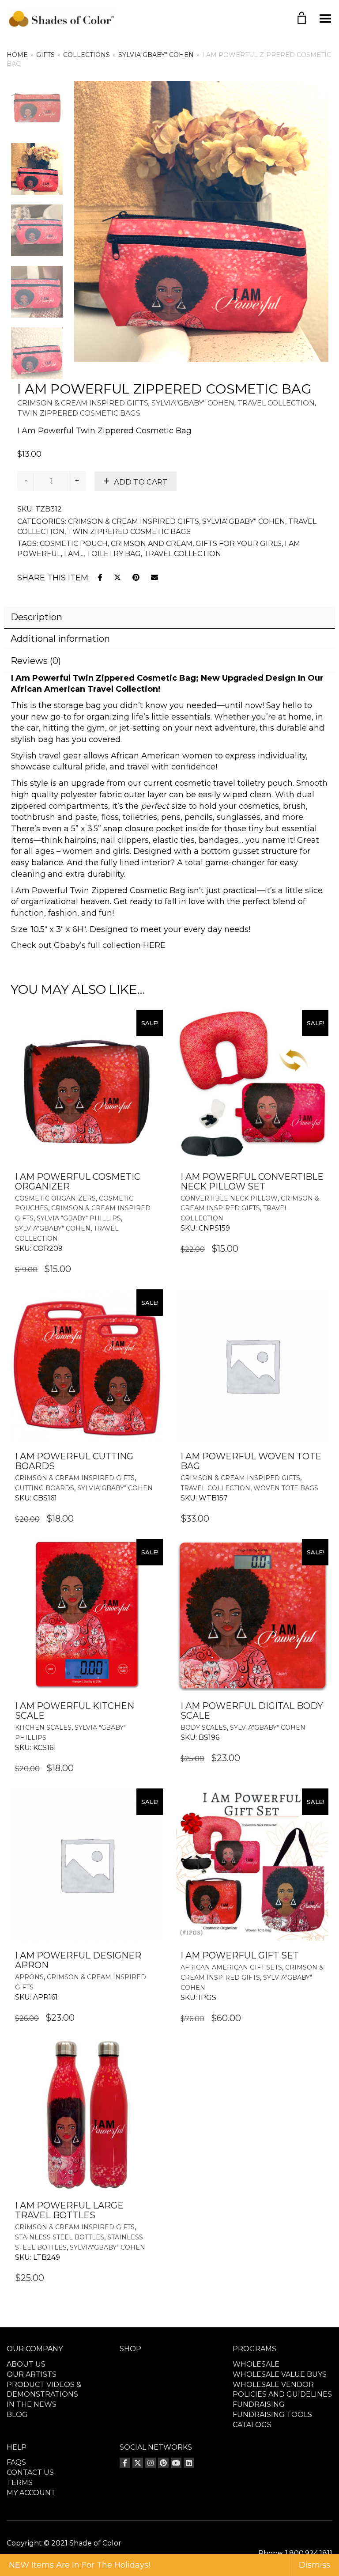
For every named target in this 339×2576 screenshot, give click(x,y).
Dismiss (315, 2565)
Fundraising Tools (272, 2415)
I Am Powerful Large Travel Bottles (69, 2210)
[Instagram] (151, 2463)
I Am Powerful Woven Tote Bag (251, 1461)
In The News (32, 2404)
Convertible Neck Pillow (229, 1198)
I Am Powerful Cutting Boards (74, 1461)
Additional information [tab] (60, 639)
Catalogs (252, 2425)
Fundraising (259, 2404)
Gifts (45, 55)
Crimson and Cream (152, 544)
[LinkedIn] (189, 2463)
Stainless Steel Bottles (60, 2237)
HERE (154, 945)
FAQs (16, 2462)
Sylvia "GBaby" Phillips (79, 1218)
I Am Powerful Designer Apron (78, 1960)
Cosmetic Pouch (74, 544)
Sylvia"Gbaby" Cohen (156, 55)
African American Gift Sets (231, 1967)
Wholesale (256, 2364)
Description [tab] (36, 617)
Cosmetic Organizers (55, 1198)
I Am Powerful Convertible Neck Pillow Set (252, 1182)
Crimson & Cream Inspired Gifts (83, 403)
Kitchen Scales (43, 1727)
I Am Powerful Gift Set (240, 1955)
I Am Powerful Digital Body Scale (252, 1711)
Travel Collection (276, 403)
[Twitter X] (138, 2463)
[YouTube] (176, 2463)
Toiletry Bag (114, 554)
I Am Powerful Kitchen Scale (75, 1711)
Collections (87, 55)
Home (17, 55)
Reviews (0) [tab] (36, 661)
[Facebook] (125, 2463)
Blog (17, 2415)
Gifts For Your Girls (239, 544)
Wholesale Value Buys (280, 2374)
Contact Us (30, 2472)
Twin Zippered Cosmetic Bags (79, 413)
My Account (31, 2493)
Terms (20, 2483)
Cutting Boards (45, 1488)
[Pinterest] (163, 2463)
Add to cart (141, 482)
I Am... (74, 554)
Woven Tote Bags (286, 1488)
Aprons (29, 1977)
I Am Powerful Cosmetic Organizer (78, 1182)
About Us (26, 2364)
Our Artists (32, 2374)
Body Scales (204, 1727)
